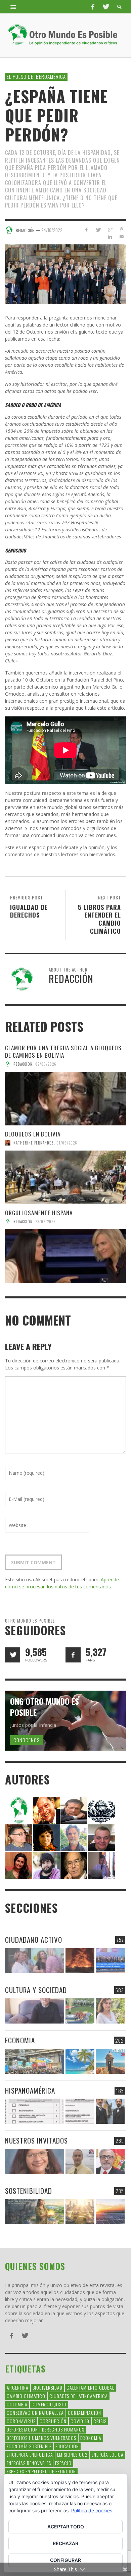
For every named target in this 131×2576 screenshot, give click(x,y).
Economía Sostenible (29, 2446)
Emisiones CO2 (72, 2454)
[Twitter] (105, 7)
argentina (18, 2387)
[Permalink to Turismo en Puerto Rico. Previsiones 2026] (110, 2061)
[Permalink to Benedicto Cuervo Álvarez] (19, 1837)
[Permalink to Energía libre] (35, 2212)
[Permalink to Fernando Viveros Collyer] (74, 1837)
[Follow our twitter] (13, 1655)
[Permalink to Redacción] (19, 1809)
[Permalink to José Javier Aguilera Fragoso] (101, 1837)
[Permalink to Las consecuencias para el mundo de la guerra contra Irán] (80, 1961)
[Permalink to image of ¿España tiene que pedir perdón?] (65, 274)
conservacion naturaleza (35, 2413)
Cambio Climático (26, 2396)
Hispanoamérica (30, 2090)
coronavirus (21, 2421)
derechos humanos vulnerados (41, 2438)
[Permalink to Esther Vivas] (46, 1837)
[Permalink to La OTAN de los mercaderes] (110, 1961)
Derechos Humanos (63, 2429)
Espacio (63, 2463)
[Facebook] (93, 7)
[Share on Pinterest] (121, 229)
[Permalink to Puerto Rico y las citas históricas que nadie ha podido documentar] (110, 2111)
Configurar (65, 2560)
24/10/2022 (52, 230)
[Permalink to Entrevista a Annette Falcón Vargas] (35, 2161)
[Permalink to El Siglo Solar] (80, 2212)
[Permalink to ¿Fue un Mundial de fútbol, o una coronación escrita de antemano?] (80, 2011)
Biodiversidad (48, 2387)
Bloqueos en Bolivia (33, 1134)
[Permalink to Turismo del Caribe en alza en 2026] (80, 2061)
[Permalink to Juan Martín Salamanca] (46, 1864)
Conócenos (27, 1740)
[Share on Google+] (110, 229)
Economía (91, 2438)
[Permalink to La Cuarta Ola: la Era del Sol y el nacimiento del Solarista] (110, 2212)
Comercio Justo (49, 2404)
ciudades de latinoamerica (79, 2396)
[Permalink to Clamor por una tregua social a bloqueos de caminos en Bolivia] (65, 1099)
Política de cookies (92, 2510)
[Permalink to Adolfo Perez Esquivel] (74, 1864)
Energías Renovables (29, 2463)
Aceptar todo (66, 2527)
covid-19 (80, 2421)
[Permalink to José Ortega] (101, 1864)
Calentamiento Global (90, 2387)
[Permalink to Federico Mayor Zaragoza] (74, 1809)
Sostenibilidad (29, 2191)
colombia (17, 2404)
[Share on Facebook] (86, 229)
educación (67, 2446)
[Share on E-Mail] (121, 237)
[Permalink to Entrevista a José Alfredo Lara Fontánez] (110, 2161)
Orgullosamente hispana (39, 1213)
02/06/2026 (46, 1064)
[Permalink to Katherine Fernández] (19, 1864)
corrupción (53, 2421)
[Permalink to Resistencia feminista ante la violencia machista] (35, 1961)
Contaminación (84, 2413)
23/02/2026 (46, 1222)
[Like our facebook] (73, 1655)
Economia (20, 2040)
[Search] (13, 7)
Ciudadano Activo (34, 1940)
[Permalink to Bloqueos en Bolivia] (65, 1177)
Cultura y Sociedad (36, 1990)
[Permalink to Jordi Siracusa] (46, 1809)
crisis (100, 2421)
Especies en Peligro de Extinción (41, 2471)
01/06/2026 (67, 1143)
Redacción (23, 1064)
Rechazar (65, 2543)
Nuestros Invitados (36, 2140)
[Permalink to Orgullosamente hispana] (65, 1256)
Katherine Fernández (34, 1143)
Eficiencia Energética (30, 2454)
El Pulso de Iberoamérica (36, 76)
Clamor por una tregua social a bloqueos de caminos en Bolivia (63, 1051)
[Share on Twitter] (98, 229)
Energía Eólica (108, 2454)
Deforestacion (22, 2429)
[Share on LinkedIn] (110, 237)
